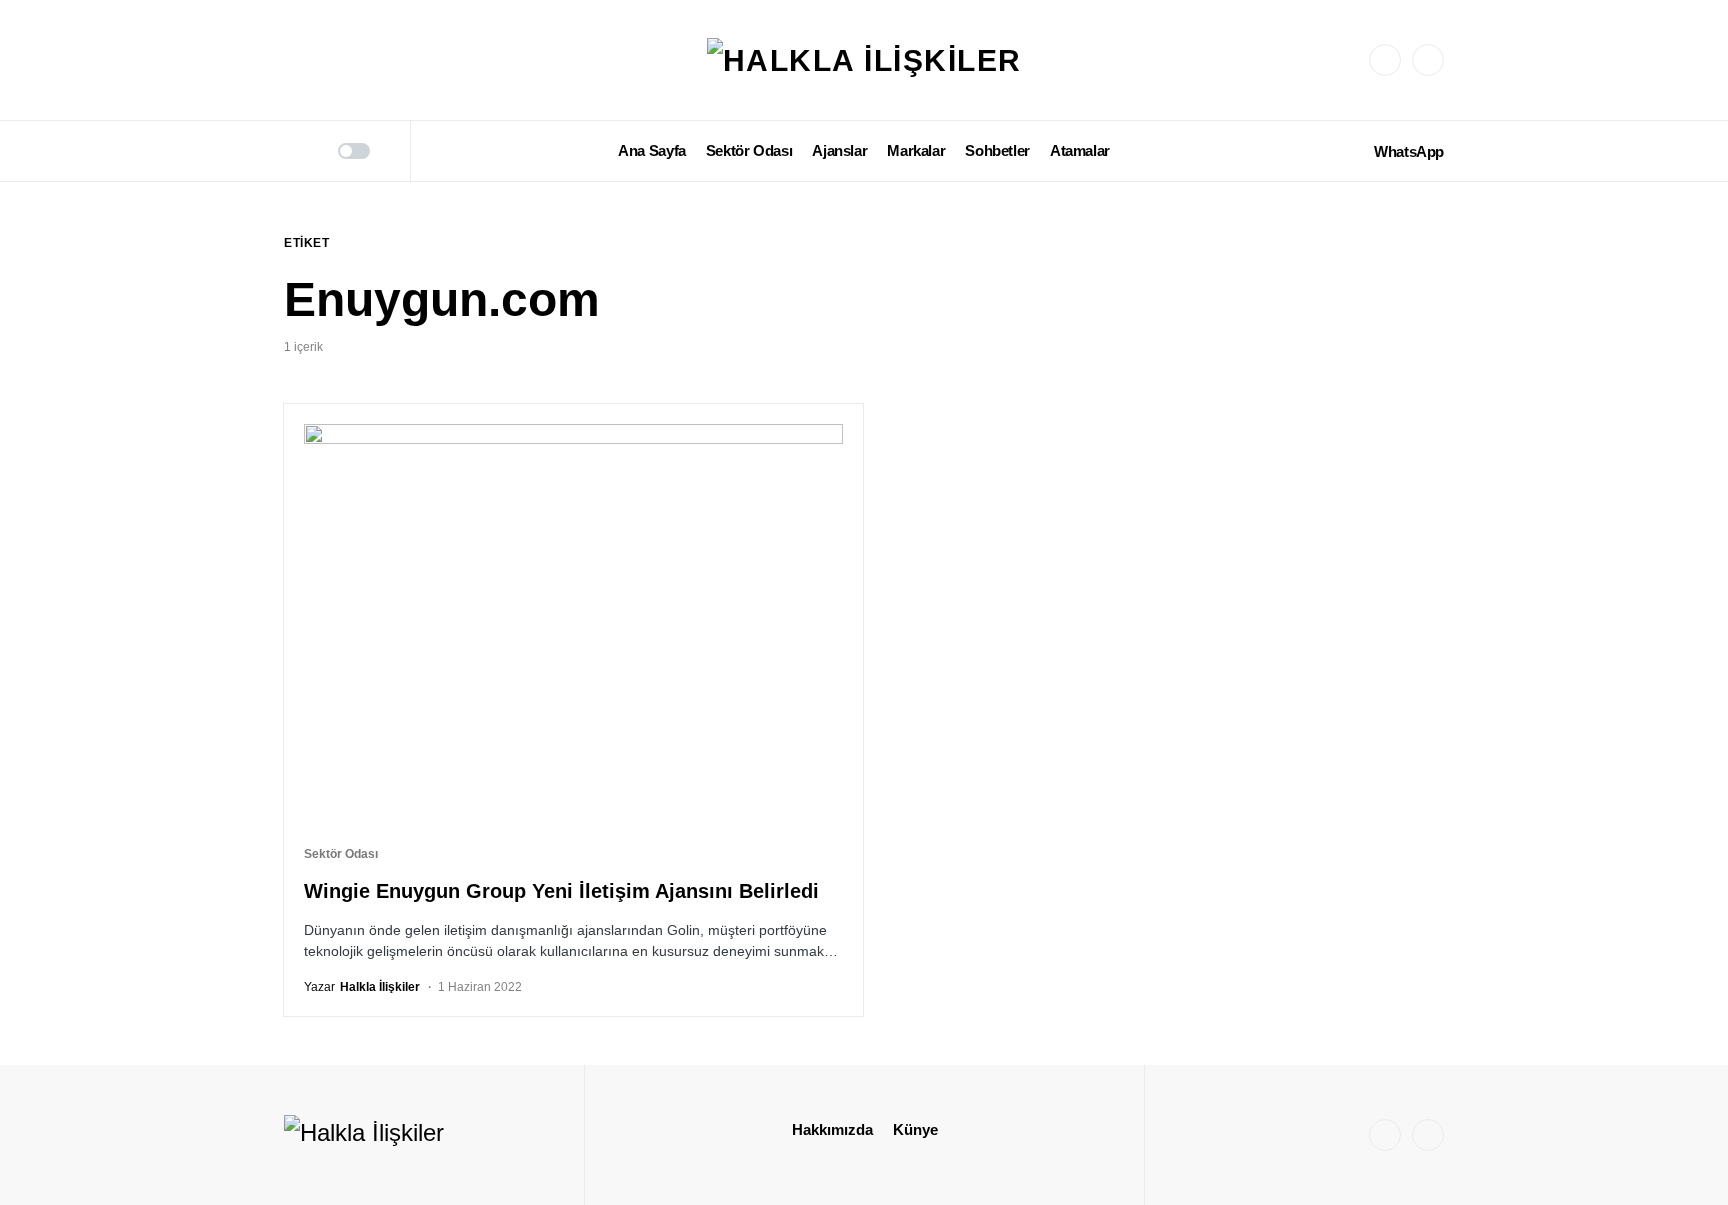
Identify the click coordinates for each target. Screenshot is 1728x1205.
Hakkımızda (832, 1129)
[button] (291, 151)
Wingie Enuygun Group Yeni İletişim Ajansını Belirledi (561, 891)
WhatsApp (1409, 151)
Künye (915, 1129)
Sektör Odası (341, 854)
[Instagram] (1385, 60)
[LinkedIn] (1428, 60)
